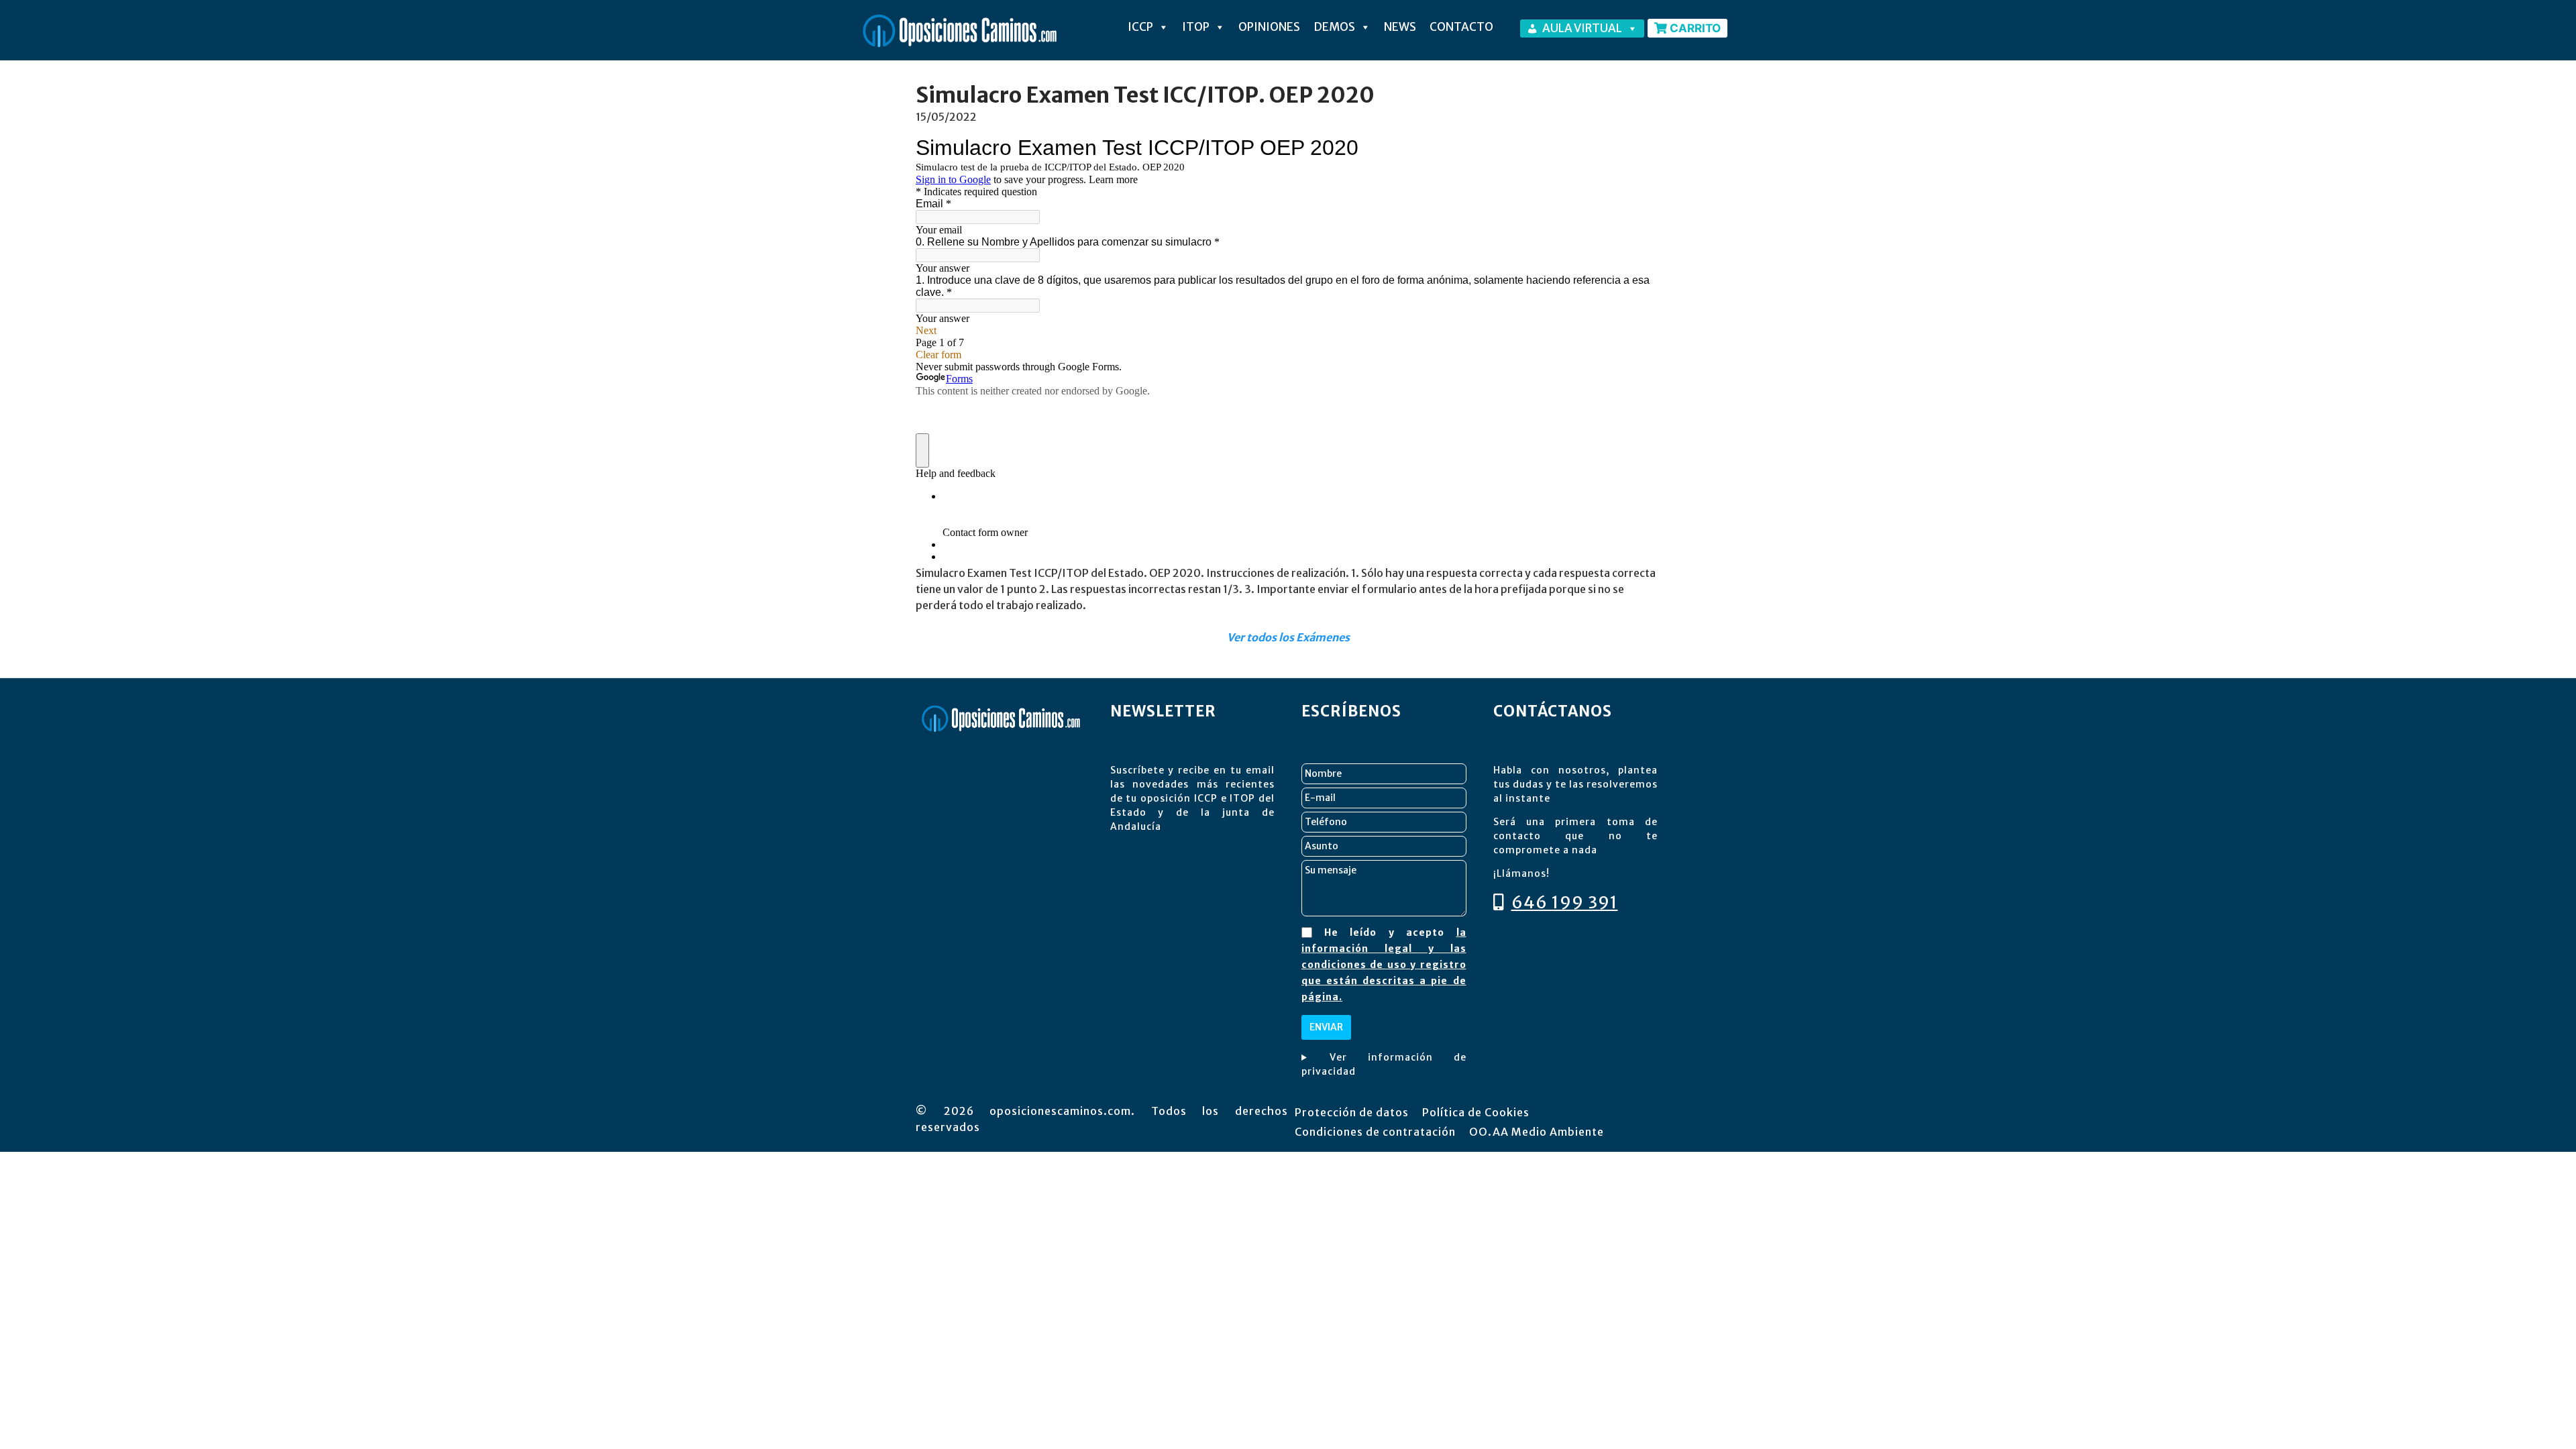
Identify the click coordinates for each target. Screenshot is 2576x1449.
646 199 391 (1565, 902)
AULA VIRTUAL (1582, 28)
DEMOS (1334, 27)
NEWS (1400, 27)
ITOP (1196, 27)
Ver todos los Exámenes (1288, 637)
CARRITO (1694, 28)
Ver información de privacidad (1384, 1064)
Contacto (1461, 27)
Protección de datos (1352, 1112)
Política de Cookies (1476, 1112)
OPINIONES (1269, 27)
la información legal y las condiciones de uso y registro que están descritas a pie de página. (1384, 965)
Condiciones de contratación (1375, 1132)
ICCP (1140, 27)
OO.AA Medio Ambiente (1537, 1132)
